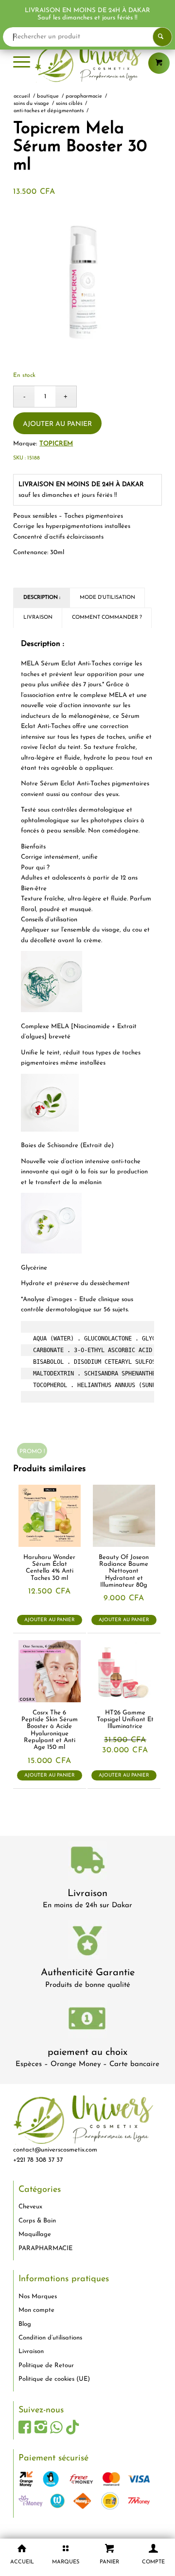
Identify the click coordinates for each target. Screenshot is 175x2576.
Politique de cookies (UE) (54, 2379)
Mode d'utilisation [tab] (107, 598)
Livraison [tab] (38, 618)
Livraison (87, 1894)
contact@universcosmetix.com (55, 2150)
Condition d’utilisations (50, 2338)
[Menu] (22, 63)
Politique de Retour (46, 2365)
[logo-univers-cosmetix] (87, 63)
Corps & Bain (37, 2221)
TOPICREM (56, 444)
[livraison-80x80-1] (87, 1862)
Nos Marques (38, 2296)
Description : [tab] (42, 598)
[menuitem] (22, 63)
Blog (25, 2324)
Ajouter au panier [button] (50, 1619)
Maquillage (35, 2234)
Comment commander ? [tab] (107, 618)
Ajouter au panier (57, 424)
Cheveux (30, 2207)
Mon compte (36, 2310)
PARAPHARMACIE (45, 2248)
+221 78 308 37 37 (38, 2160)
